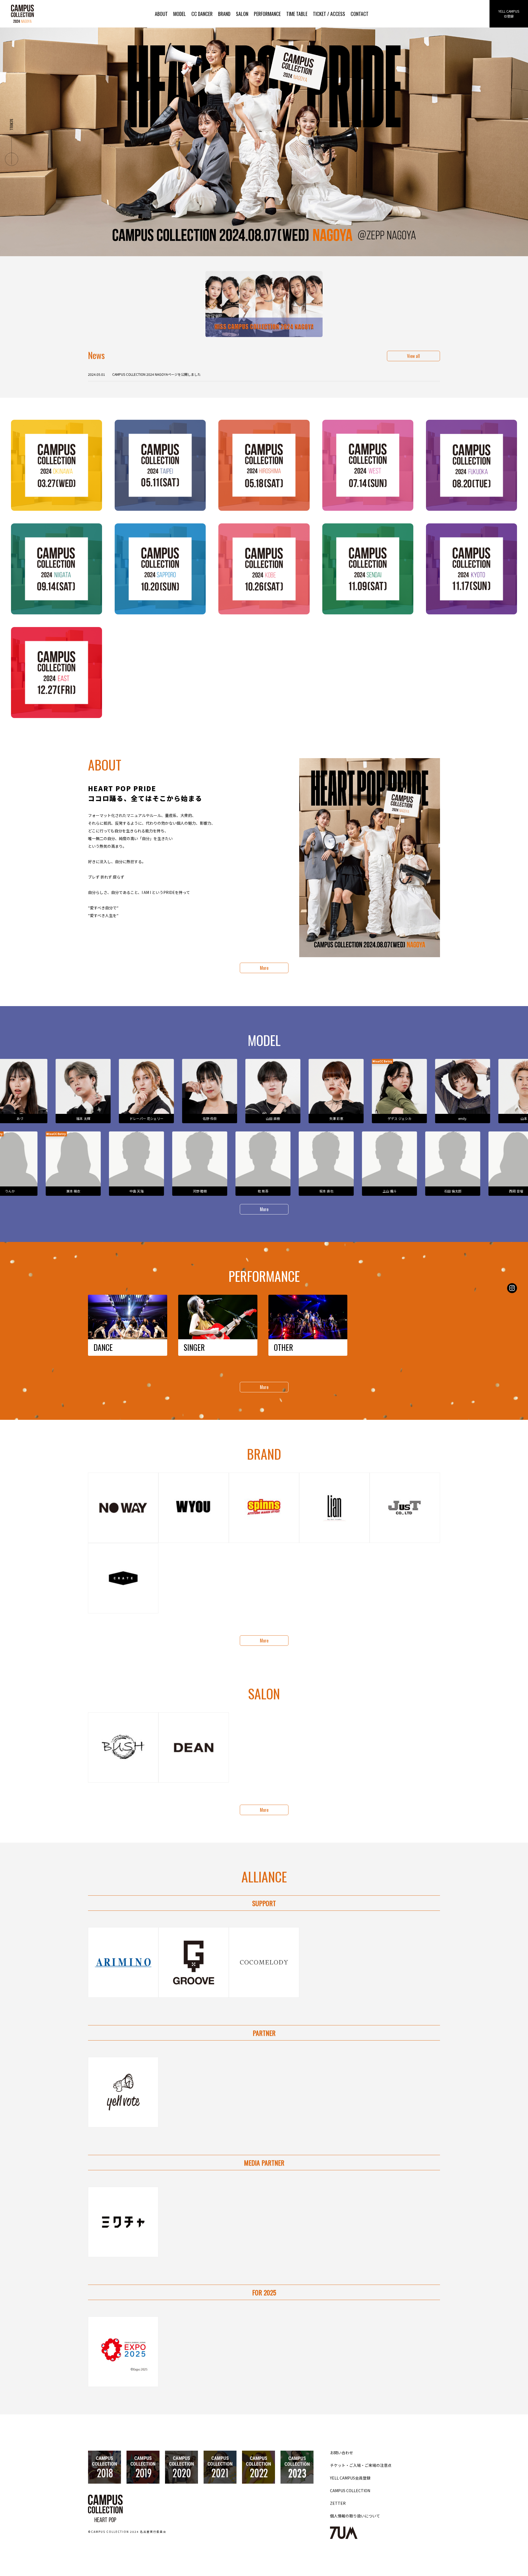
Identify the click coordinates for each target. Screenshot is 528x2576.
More (264, 968)
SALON (242, 14)
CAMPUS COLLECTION (350, 2491)
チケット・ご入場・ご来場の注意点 (361, 2465)
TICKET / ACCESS (329, 14)
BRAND (224, 14)
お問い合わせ (342, 2453)
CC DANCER (202, 14)
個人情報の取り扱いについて (355, 2516)
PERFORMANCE (267, 14)
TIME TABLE (297, 14)
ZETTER (338, 2503)
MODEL (180, 14)
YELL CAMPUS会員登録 (350, 2478)
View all (413, 356)
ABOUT (161, 14)
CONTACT (360, 14)
